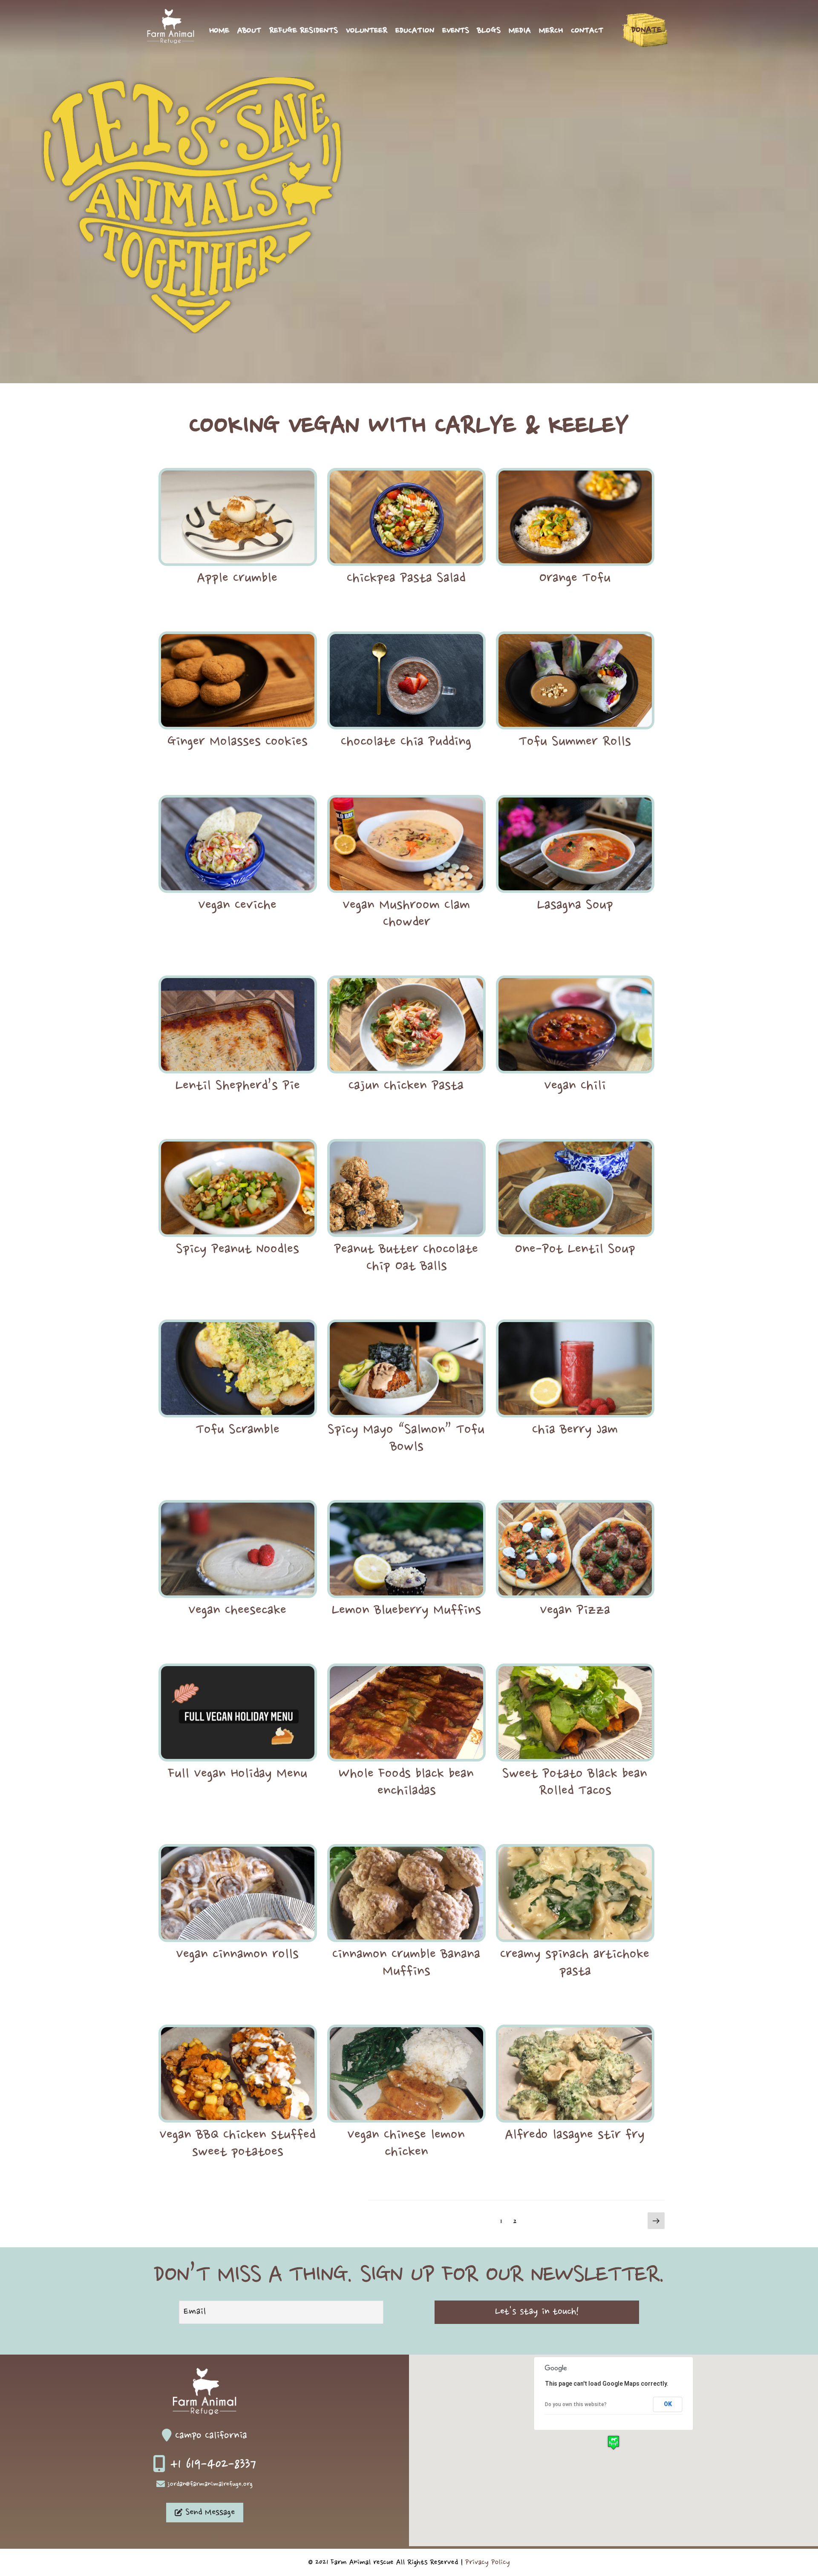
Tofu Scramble (238, 1430)
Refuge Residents (304, 31)
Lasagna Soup (575, 906)
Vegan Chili (575, 1086)
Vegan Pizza (575, 1611)
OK (668, 2404)
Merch (551, 31)
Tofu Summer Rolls (575, 742)
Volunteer (367, 31)
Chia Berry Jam (575, 1430)
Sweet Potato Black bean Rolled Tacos (575, 1783)
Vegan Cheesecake (237, 1611)
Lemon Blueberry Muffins (406, 1611)
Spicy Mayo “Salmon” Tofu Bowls (406, 1439)
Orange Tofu (575, 579)
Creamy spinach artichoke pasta (575, 1963)
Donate (647, 30)
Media (520, 31)
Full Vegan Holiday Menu (238, 1774)
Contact (587, 31)
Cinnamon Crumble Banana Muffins (406, 1963)
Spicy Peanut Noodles (238, 1250)
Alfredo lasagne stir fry (575, 2135)
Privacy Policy (488, 2562)
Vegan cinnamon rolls (237, 1955)
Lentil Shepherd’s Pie (238, 1086)
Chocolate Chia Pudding (406, 742)
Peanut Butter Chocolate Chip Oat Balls (406, 1258)
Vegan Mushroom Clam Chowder (406, 914)
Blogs (489, 31)
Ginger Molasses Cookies (238, 742)
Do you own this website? (576, 2404)
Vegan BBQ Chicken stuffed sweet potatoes (237, 2144)
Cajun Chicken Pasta (406, 1086)
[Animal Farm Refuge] (171, 41)
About (249, 31)
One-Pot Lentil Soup (575, 1250)
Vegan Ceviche (237, 906)
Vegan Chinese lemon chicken (406, 2144)
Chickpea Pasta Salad (406, 579)
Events (456, 31)
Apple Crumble (237, 579)
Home (219, 31)
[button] (613, 2443)
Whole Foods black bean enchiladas (406, 1783)
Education (415, 31)
